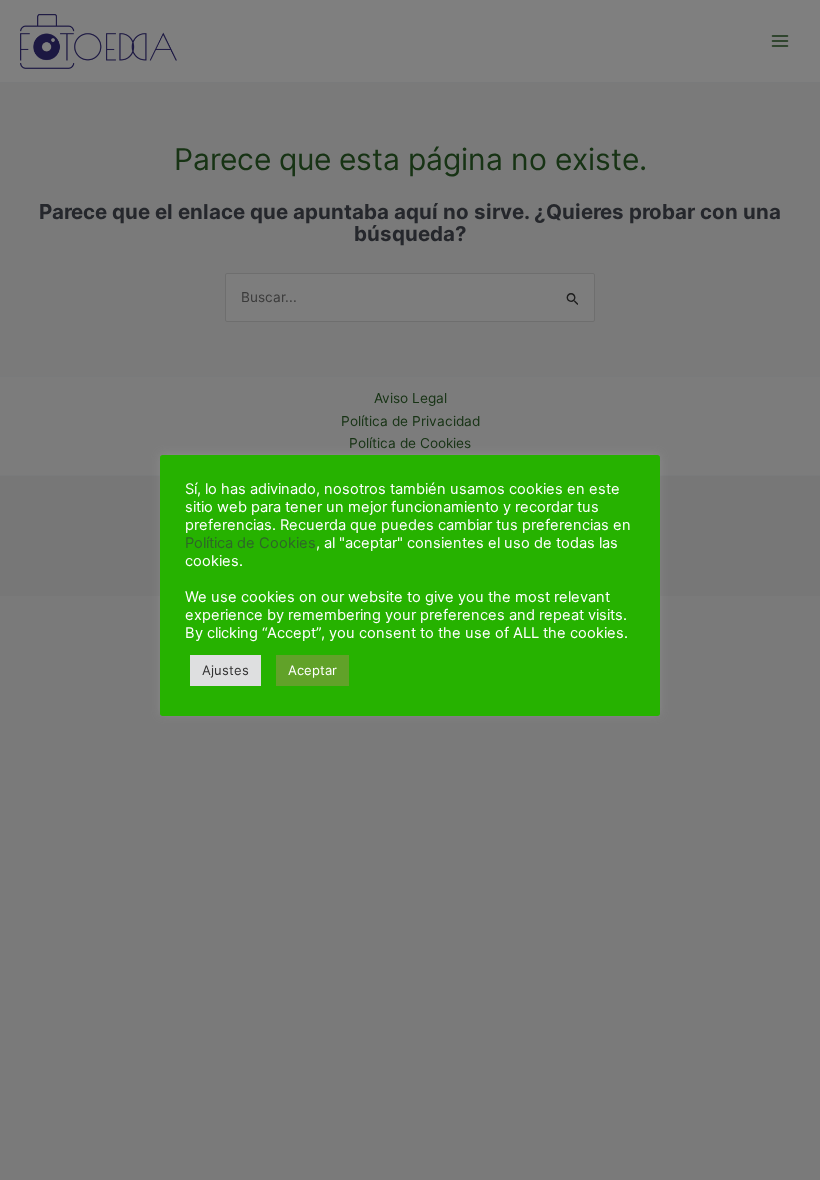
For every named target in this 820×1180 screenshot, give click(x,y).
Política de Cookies (250, 543)
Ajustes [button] (225, 670)
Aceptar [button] (312, 670)
